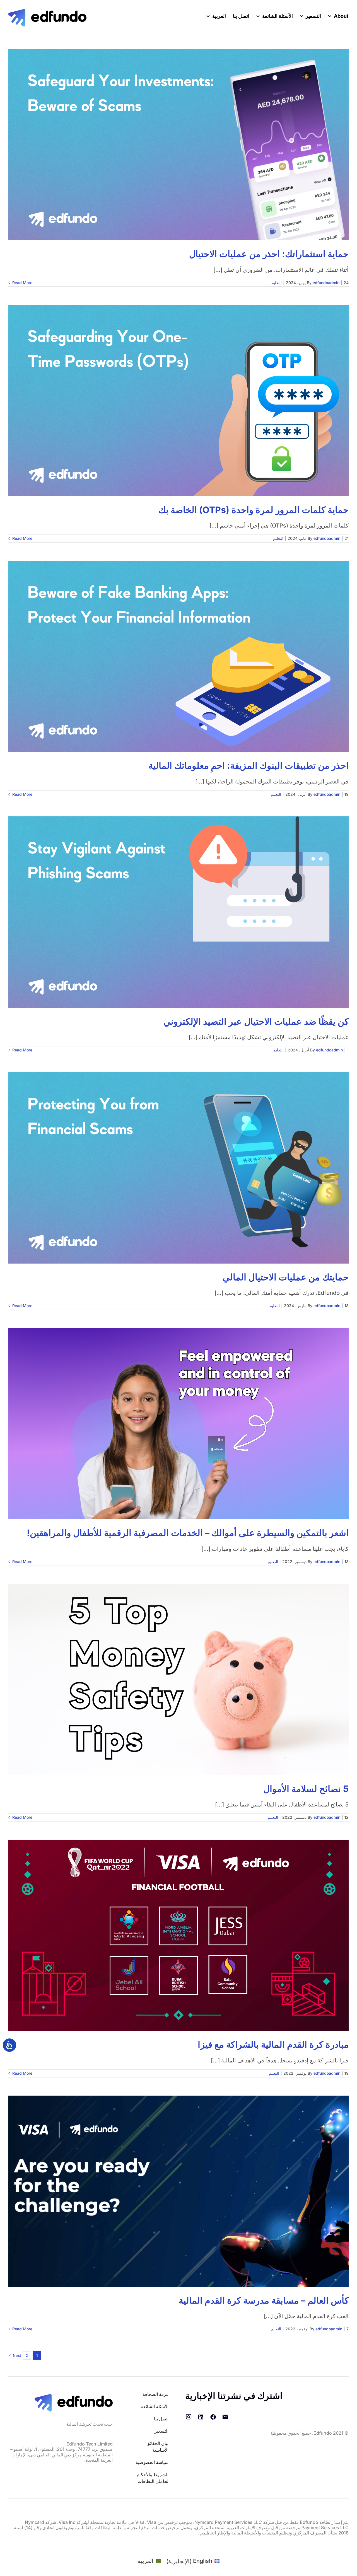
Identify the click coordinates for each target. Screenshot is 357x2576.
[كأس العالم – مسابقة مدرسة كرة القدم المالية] (178, 2191)
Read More (22, 283)
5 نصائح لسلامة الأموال (306, 1789)
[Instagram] (189, 2417)
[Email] (225, 2417)
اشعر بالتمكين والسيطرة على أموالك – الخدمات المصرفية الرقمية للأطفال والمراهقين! (188, 1533)
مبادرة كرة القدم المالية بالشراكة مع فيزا (273, 2044)
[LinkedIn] (201, 2417)
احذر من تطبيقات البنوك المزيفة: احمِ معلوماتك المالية (249, 765)
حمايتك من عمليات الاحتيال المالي (286, 1277)
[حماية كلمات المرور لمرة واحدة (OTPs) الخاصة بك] (178, 400)
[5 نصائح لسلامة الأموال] (178, 1680)
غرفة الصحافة (155, 2394)
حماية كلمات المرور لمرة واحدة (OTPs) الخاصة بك (254, 510)
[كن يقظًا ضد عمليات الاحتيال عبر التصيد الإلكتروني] (178, 912)
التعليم (277, 283)
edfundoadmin (326, 283)
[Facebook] (213, 2417)
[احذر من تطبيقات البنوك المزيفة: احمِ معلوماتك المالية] (178, 656)
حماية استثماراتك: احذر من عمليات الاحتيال (269, 254)
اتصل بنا (161, 2419)
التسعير (161, 2431)
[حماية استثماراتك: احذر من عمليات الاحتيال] (178, 145)
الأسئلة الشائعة (155, 2406)
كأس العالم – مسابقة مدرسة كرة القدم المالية (264, 2300)
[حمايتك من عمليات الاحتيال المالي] (178, 1168)
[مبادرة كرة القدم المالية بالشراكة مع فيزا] (178, 1935)
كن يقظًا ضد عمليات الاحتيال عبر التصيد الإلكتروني (256, 1021)
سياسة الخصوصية (152, 2462)
